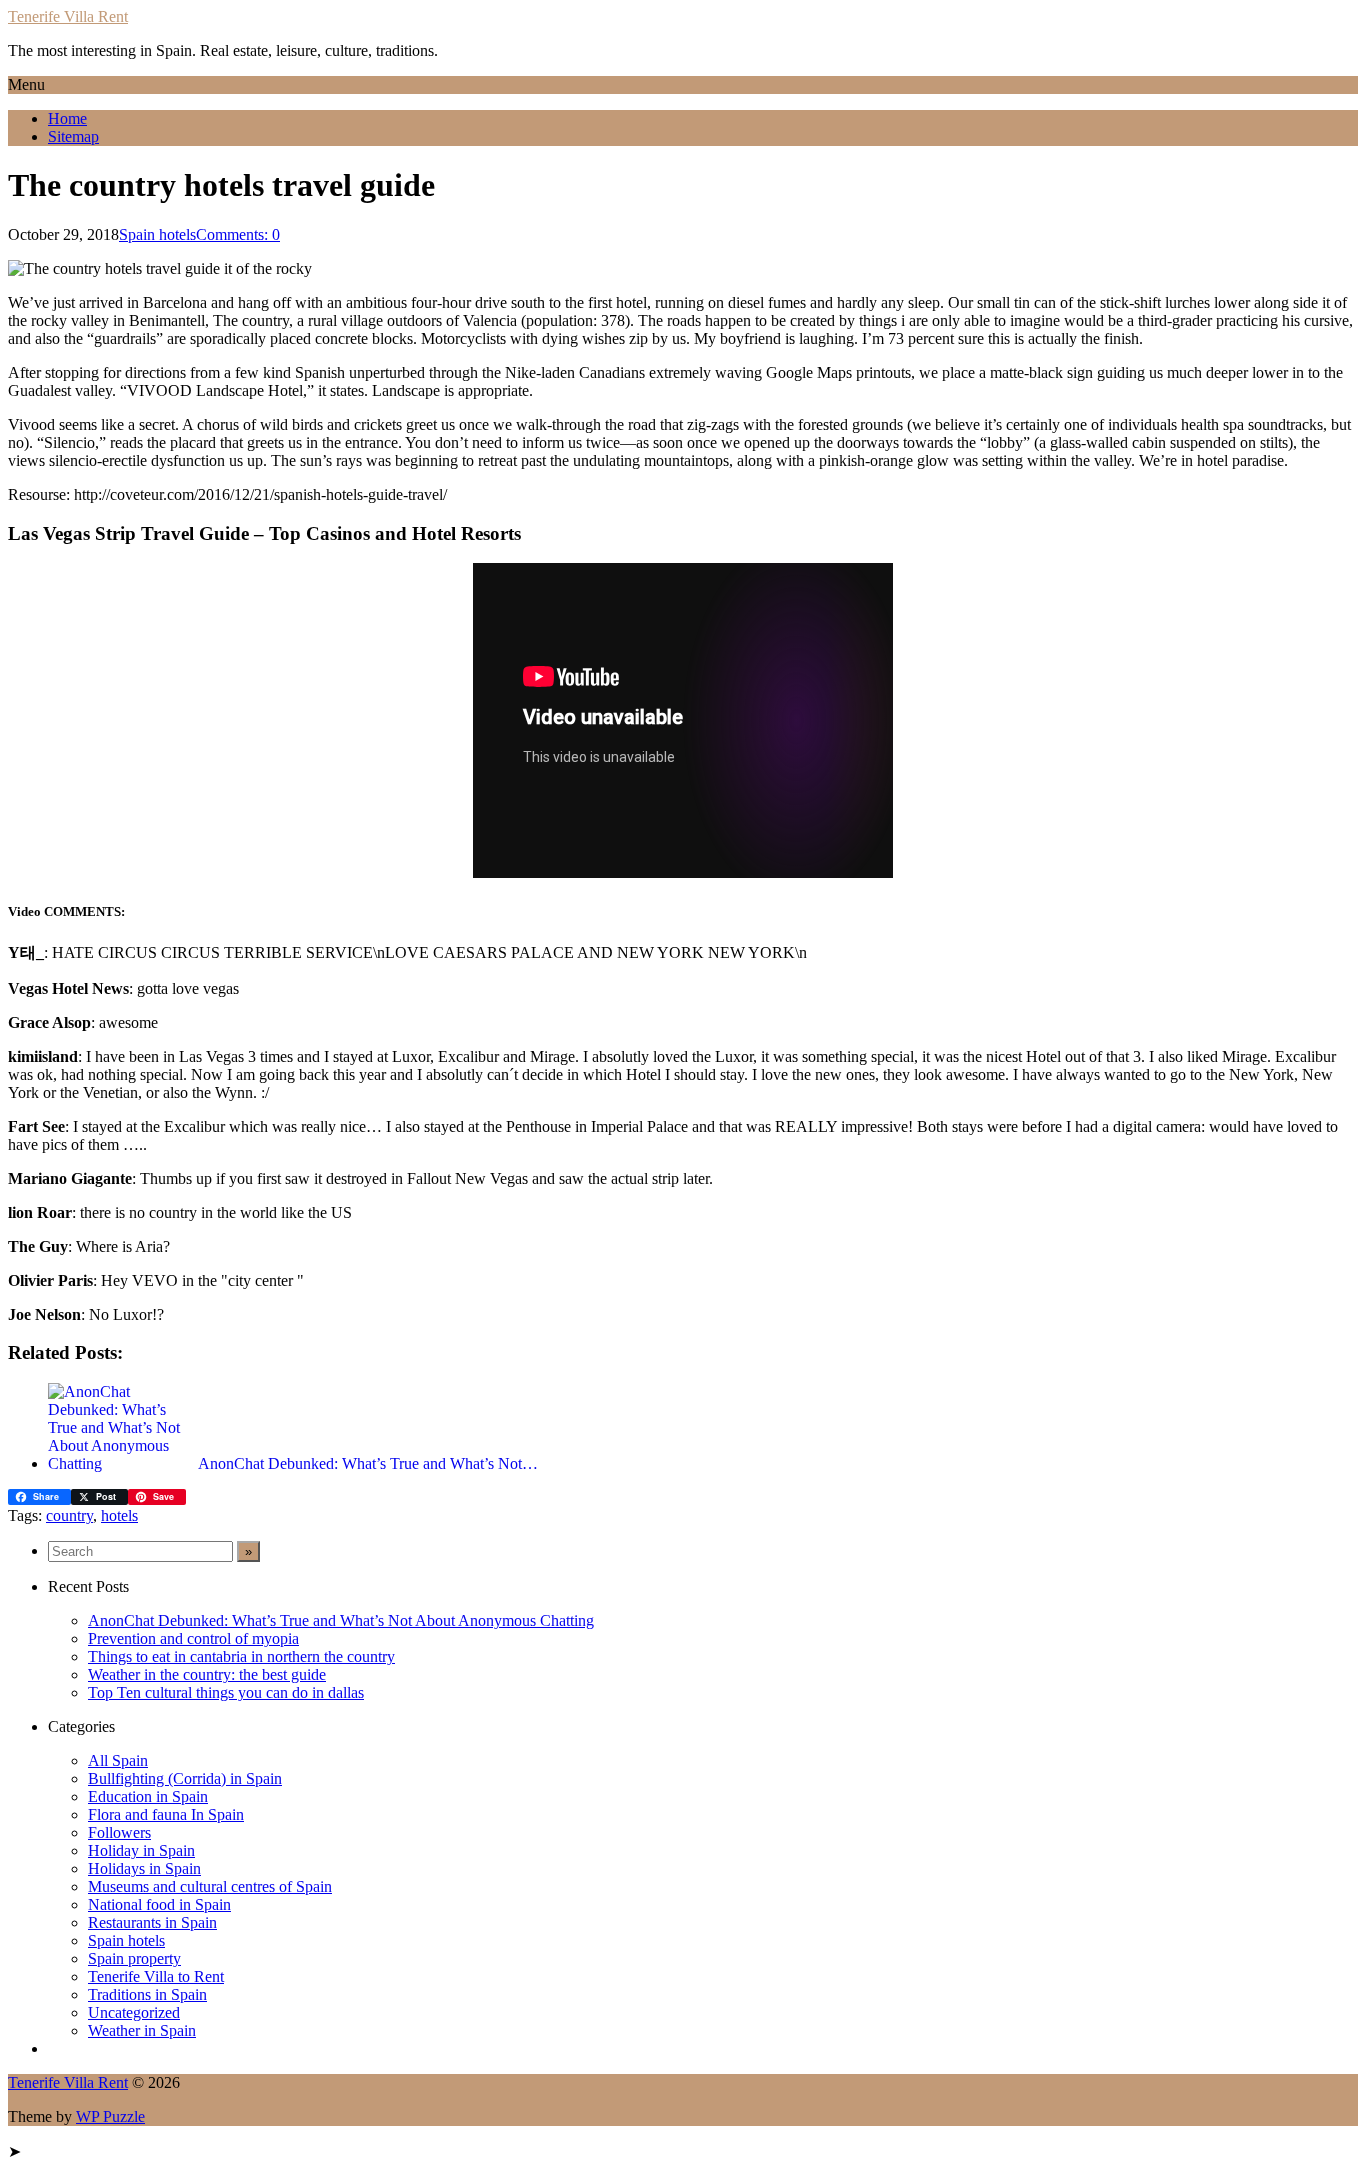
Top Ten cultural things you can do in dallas (226, 1692)
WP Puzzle (110, 2116)
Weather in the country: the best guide (207, 1674)
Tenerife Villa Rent (68, 16)
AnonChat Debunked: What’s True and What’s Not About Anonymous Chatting (341, 1620)
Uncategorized (134, 2012)
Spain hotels (157, 234)
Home (67, 118)
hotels (119, 1515)
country (69, 1515)
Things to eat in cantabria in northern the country (241, 1656)
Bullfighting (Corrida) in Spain (185, 1778)
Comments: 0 (238, 234)
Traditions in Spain (147, 1994)
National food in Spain (159, 1904)
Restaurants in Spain (152, 1922)
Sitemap (73, 136)
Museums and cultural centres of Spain (210, 1886)
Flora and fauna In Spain (166, 1814)
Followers (119, 1832)
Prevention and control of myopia (193, 1638)
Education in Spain (148, 1796)
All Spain (118, 1760)
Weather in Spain (142, 2030)
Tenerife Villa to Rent (156, 1976)
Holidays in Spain (144, 1868)
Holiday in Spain (141, 1850)
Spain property (134, 1958)
